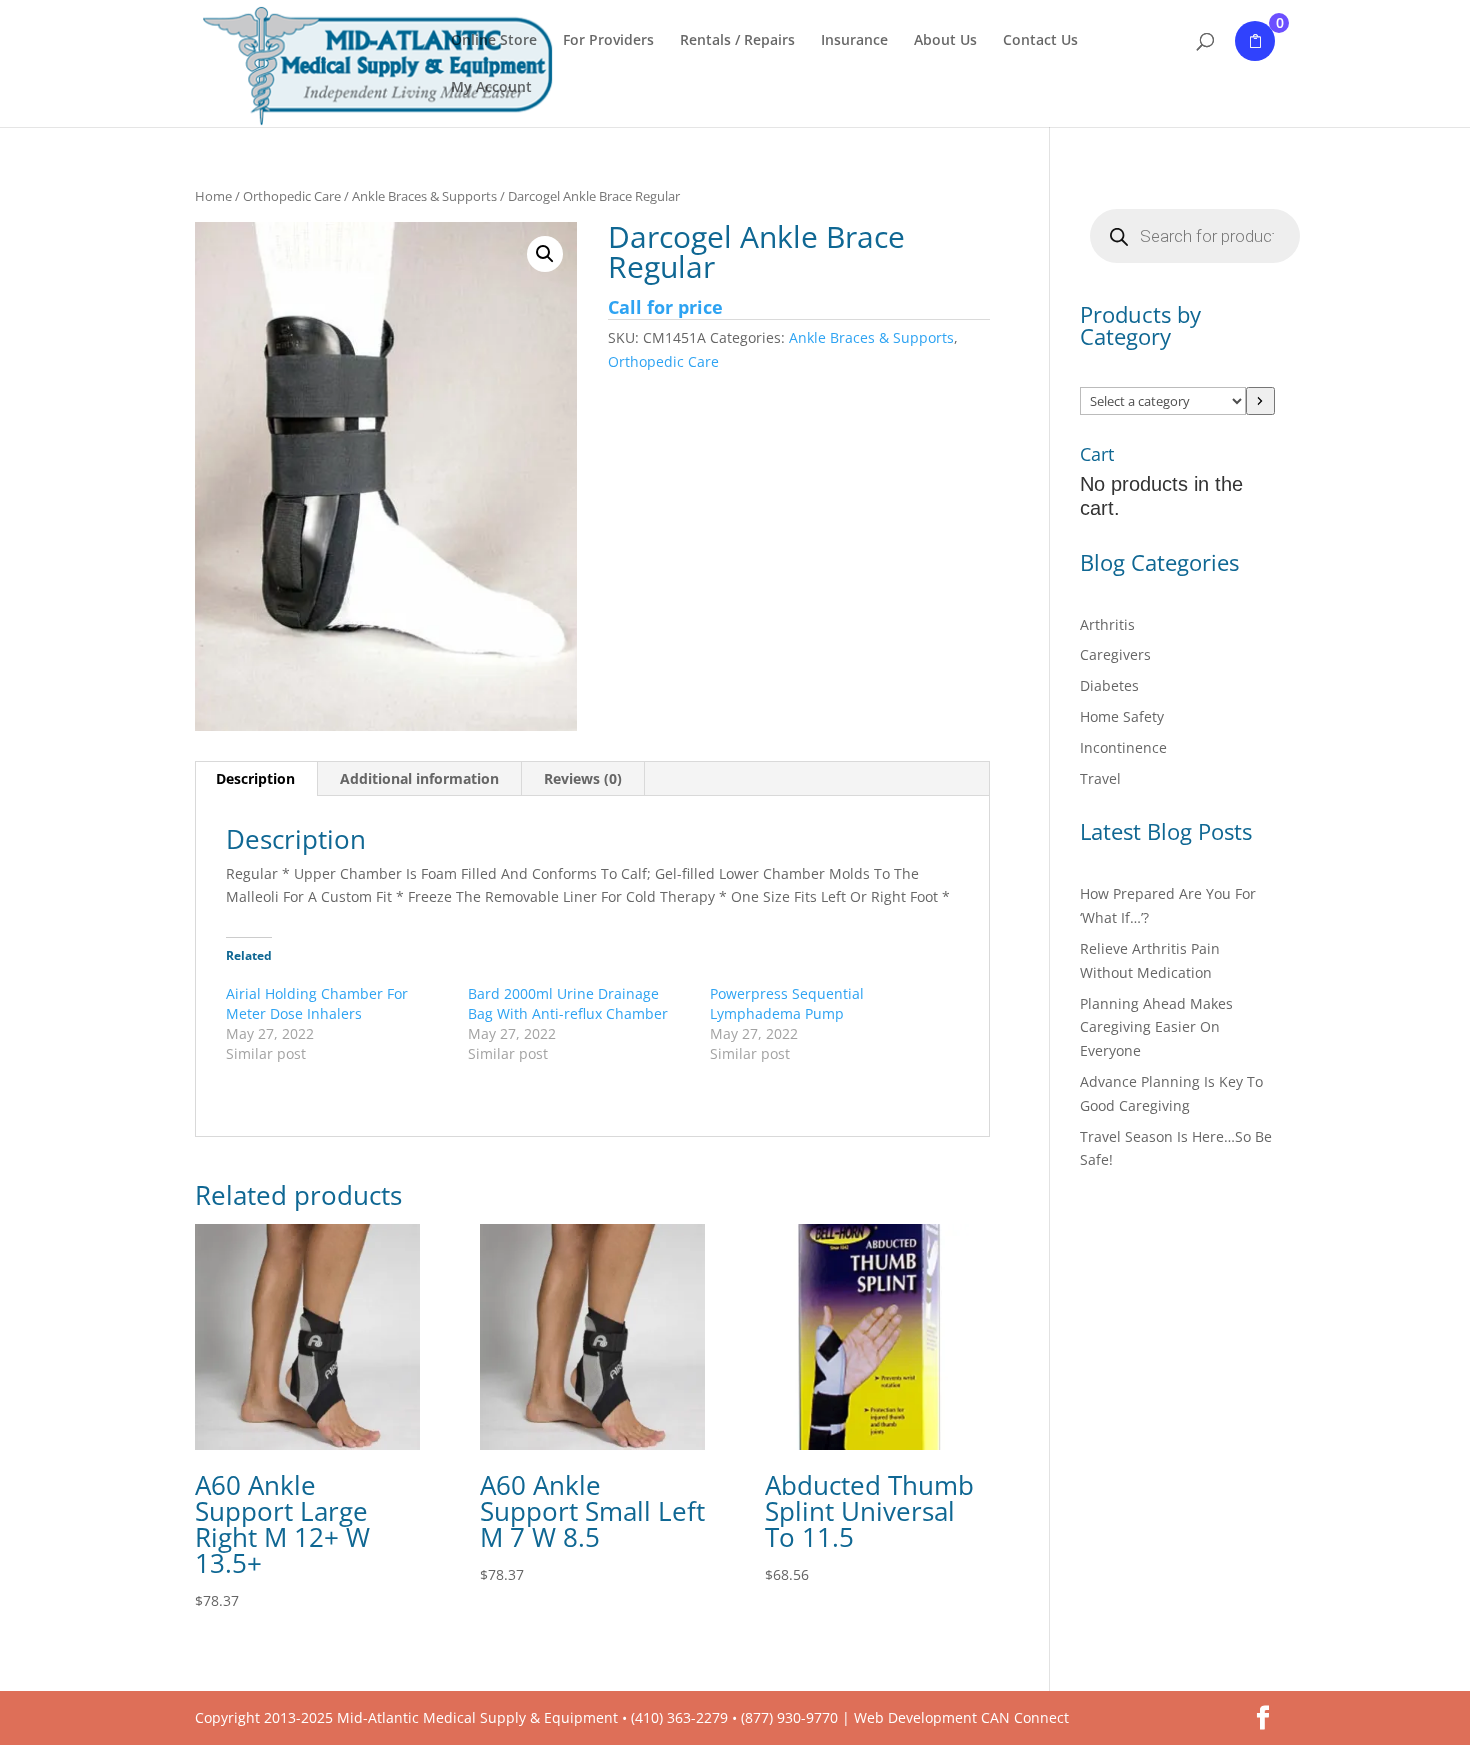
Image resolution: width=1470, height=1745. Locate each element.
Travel (1100, 778)
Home (213, 196)
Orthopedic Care (292, 196)
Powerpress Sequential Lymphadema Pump (787, 1003)
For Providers (608, 41)
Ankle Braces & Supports (424, 196)
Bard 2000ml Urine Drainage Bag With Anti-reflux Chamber (568, 1003)
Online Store (494, 41)
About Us (945, 41)
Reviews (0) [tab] (583, 778)
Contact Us (1040, 41)
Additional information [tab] (419, 778)
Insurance (854, 41)
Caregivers (1115, 654)
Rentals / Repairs (737, 41)
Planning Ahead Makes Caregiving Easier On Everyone (1156, 1027)
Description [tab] (255, 778)
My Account (491, 88)
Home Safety (1122, 716)
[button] (545, 254)
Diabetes (1109, 685)
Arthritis (1107, 624)
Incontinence (1123, 747)
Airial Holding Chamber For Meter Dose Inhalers (317, 1003)
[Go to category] (1260, 401)
